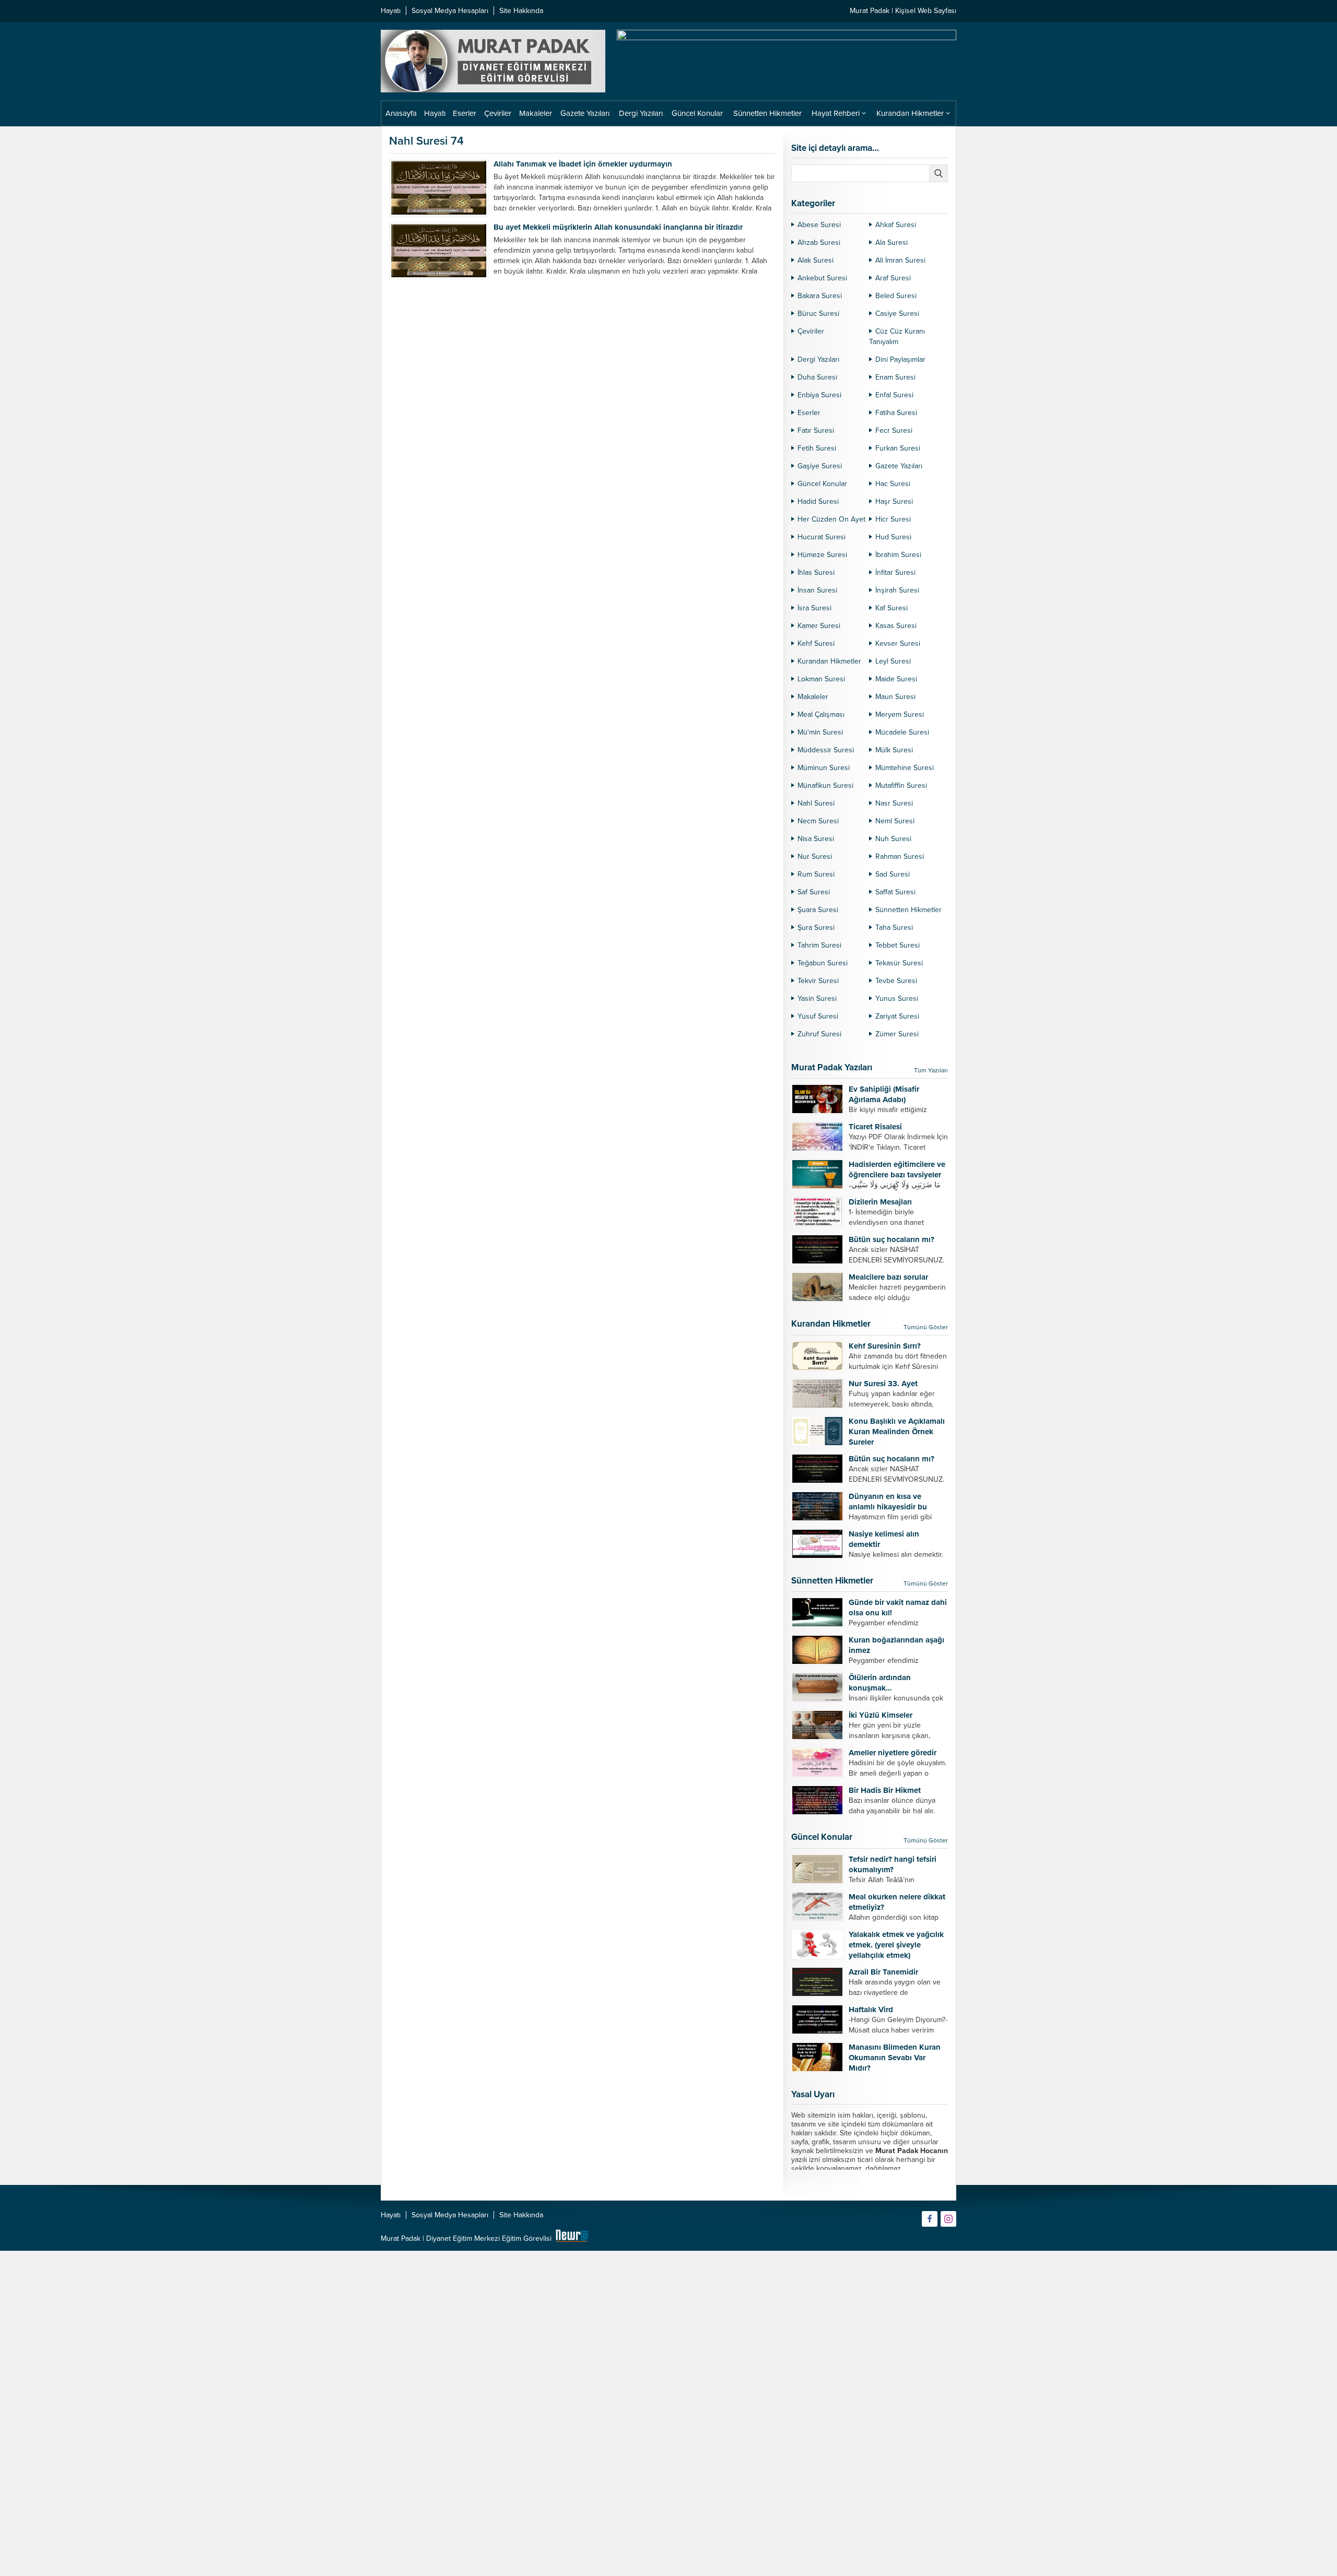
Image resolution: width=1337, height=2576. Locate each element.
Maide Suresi (896, 679)
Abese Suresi (819, 225)
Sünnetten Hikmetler (908, 910)
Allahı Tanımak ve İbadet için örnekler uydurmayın (583, 164)
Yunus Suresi (897, 999)
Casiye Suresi (897, 314)
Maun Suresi (895, 697)
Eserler (809, 413)
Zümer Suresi (897, 1034)
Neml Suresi (895, 821)
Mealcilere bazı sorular (888, 1277)
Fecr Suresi (894, 430)
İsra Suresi (814, 608)
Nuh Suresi (893, 839)
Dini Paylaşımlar (900, 359)
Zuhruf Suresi (819, 1034)
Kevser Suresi (898, 643)
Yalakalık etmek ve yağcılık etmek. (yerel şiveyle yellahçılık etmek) (896, 1945)
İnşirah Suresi (897, 590)
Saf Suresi (814, 892)
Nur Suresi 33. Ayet (883, 1384)
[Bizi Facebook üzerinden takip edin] (930, 2219)
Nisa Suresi (816, 839)
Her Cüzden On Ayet (831, 519)
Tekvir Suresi (818, 981)
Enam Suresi (895, 377)
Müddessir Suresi (826, 750)
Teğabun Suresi (823, 963)
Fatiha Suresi (896, 413)
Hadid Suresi (818, 501)
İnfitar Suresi (895, 572)
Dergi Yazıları (818, 359)
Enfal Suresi (894, 395)
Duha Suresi (817, 377)
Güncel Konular (822, 484)
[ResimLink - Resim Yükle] (572, 2238)
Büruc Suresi (818, 314)
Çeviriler (811, 331)
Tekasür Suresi (899, 963)
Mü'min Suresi (820, 732)
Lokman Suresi (821, 679)
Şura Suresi (816, 927)
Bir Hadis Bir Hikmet (885, 1790)
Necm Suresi (818, 821)
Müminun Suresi (824, 768)
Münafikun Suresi (825, 785)
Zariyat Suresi (897, 1016)
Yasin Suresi (817, 999)
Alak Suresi (816, 260)
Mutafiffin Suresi (901, 785)
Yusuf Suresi (818, 1016)
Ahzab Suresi (819, 243)
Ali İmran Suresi (900, 260)
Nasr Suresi (894, 803)
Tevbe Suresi (896, 981)
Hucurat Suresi (822, 537)
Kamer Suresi (819, 626)
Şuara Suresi (818, 910)
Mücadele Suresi (902, 732)
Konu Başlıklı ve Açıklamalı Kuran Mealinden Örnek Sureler (897, 1432)
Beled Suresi (896, 296)
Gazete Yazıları (899, 466)
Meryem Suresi (900, 714)
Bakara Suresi (820, 296)
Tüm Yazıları (931, 1070)
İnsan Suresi (817, 590)
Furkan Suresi (898, 448)
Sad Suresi (893, 874)
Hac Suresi (893, 484)
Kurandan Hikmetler (829, 661)
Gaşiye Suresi (820, 466)
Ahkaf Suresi (896, 225)
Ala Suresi (892, 243)
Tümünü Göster (926, 1327)
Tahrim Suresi (819, 945)
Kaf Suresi (892, 608)
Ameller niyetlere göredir (893, 1753)
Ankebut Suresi (822, 278)
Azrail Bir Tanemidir (883, 1972)
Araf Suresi (893, 278)
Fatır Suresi (816, 430)
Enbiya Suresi (819, 395)
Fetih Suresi (817, 448)
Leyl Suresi (893, 661)
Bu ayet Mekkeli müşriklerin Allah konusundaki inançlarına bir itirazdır (618, 227)
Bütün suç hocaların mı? (892, 1239)
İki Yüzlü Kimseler (881, 1715)
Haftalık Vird (871, 2010)
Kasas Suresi (896, 626)
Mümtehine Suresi (905, 768)
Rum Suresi (816, 874)
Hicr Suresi (893, 519)
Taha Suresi (894, 927)
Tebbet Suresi (898, 945)
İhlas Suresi (816, 572)
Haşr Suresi (894, 501)
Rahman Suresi (900, 856)
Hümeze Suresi (822, 555)
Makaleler (813, 697)
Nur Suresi (815, 856)
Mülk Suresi (894, 750)
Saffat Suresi (895, 892)
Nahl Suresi (816, 803)
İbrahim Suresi (898, 555)
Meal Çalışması (821, 714)
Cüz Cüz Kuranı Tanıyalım (897, 336)
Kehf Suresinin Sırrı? (885, 1346)
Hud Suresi (893, 537)
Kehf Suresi (816, 643)
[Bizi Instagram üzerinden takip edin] (948, 2219)
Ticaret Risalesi (875, 1127)
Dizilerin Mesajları (880, 1202)
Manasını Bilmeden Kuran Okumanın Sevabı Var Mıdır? (895, 2058)
